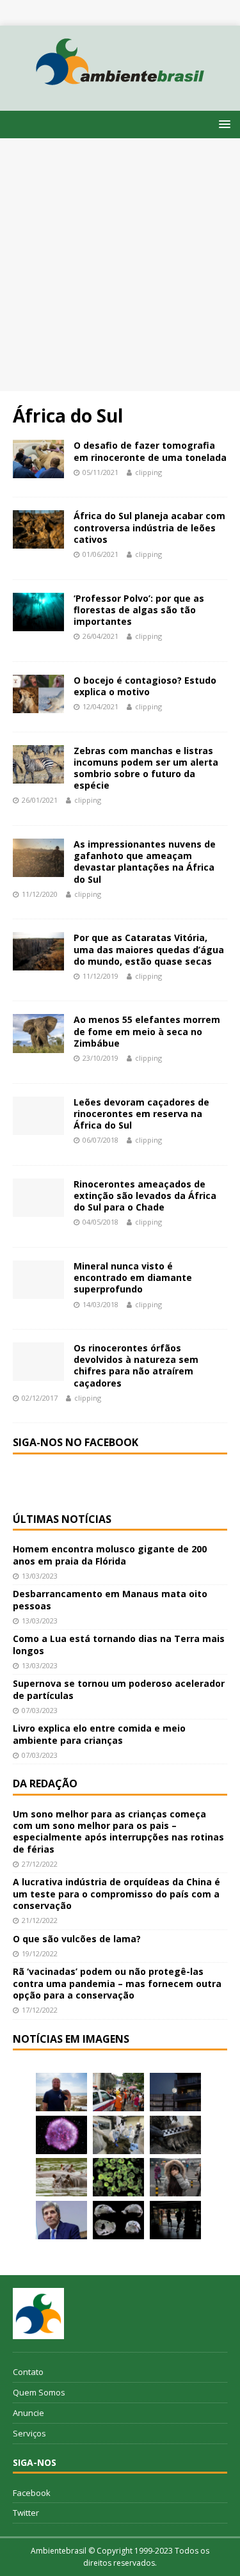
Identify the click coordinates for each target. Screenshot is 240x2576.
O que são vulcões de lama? (77, 1939)
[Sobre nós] (38, 2314)
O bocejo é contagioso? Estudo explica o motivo (145, 686)
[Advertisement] (120, 265)
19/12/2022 (40, 1953)
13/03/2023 (40, 1576)
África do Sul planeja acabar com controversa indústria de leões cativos (149, 527)
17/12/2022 (40, 2010)
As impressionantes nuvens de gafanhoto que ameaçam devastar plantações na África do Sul (145, 862)
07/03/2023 (40, 1710)
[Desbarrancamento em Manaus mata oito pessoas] (118, 2092)
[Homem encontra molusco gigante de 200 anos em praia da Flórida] (61, 2092)
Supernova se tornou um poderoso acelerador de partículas (119, 1689)
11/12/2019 (100, 976)
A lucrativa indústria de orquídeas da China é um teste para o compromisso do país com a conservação (116, 1893)
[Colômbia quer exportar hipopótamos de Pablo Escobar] (61, 2177)
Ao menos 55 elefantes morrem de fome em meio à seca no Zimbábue (147, 1031)
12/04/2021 (100, 706)
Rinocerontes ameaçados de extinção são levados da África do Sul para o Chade (145, 1195)
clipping (148, 472)
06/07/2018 (100, 1140)
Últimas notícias (62, 1519)
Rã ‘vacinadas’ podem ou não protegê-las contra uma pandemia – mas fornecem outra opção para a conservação (117, 1983)
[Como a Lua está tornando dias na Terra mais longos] (175, 2092)
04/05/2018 (100, 1222)
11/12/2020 (40, 894)
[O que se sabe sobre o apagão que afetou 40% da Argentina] (175, 2220)
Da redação (45, 1783)
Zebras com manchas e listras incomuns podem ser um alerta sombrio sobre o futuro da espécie (146, 768)
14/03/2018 (100, 1304)
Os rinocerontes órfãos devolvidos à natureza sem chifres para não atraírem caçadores (136, 1365)
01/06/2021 (100, 554)
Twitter (26, 2513)
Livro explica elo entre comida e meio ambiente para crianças (99, 1734)
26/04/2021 (100, 636)
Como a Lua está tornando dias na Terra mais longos (119, 1644)
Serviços (29, 2433)
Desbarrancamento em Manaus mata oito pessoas (110, 1599)
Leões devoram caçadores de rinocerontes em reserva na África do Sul (141, 1114)
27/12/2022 (40, 1864)
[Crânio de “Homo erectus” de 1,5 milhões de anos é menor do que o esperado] (118, 2220)
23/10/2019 (100, 1058)
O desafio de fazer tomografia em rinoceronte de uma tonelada (150, 451)
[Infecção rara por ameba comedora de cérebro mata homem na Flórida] (118, 2177)
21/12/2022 (40, 1920)
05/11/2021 (100, 472)
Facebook (32, 2493)
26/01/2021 (40, 800)
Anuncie (28, 2413)
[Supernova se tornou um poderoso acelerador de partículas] (61, 2135)
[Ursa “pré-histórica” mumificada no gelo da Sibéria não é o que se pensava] (175, 2135)
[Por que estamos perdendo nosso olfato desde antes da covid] (175, 2177)
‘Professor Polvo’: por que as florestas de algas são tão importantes (139, 610)
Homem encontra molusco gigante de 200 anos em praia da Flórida (110, 1555)
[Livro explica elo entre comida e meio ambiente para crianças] (118, 2135)
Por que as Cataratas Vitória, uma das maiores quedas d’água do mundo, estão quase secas (149, 949)
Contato (28, 2372)
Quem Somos (39, 2392)
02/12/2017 (40, 1398)
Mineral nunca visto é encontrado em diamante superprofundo (133, 1277)
